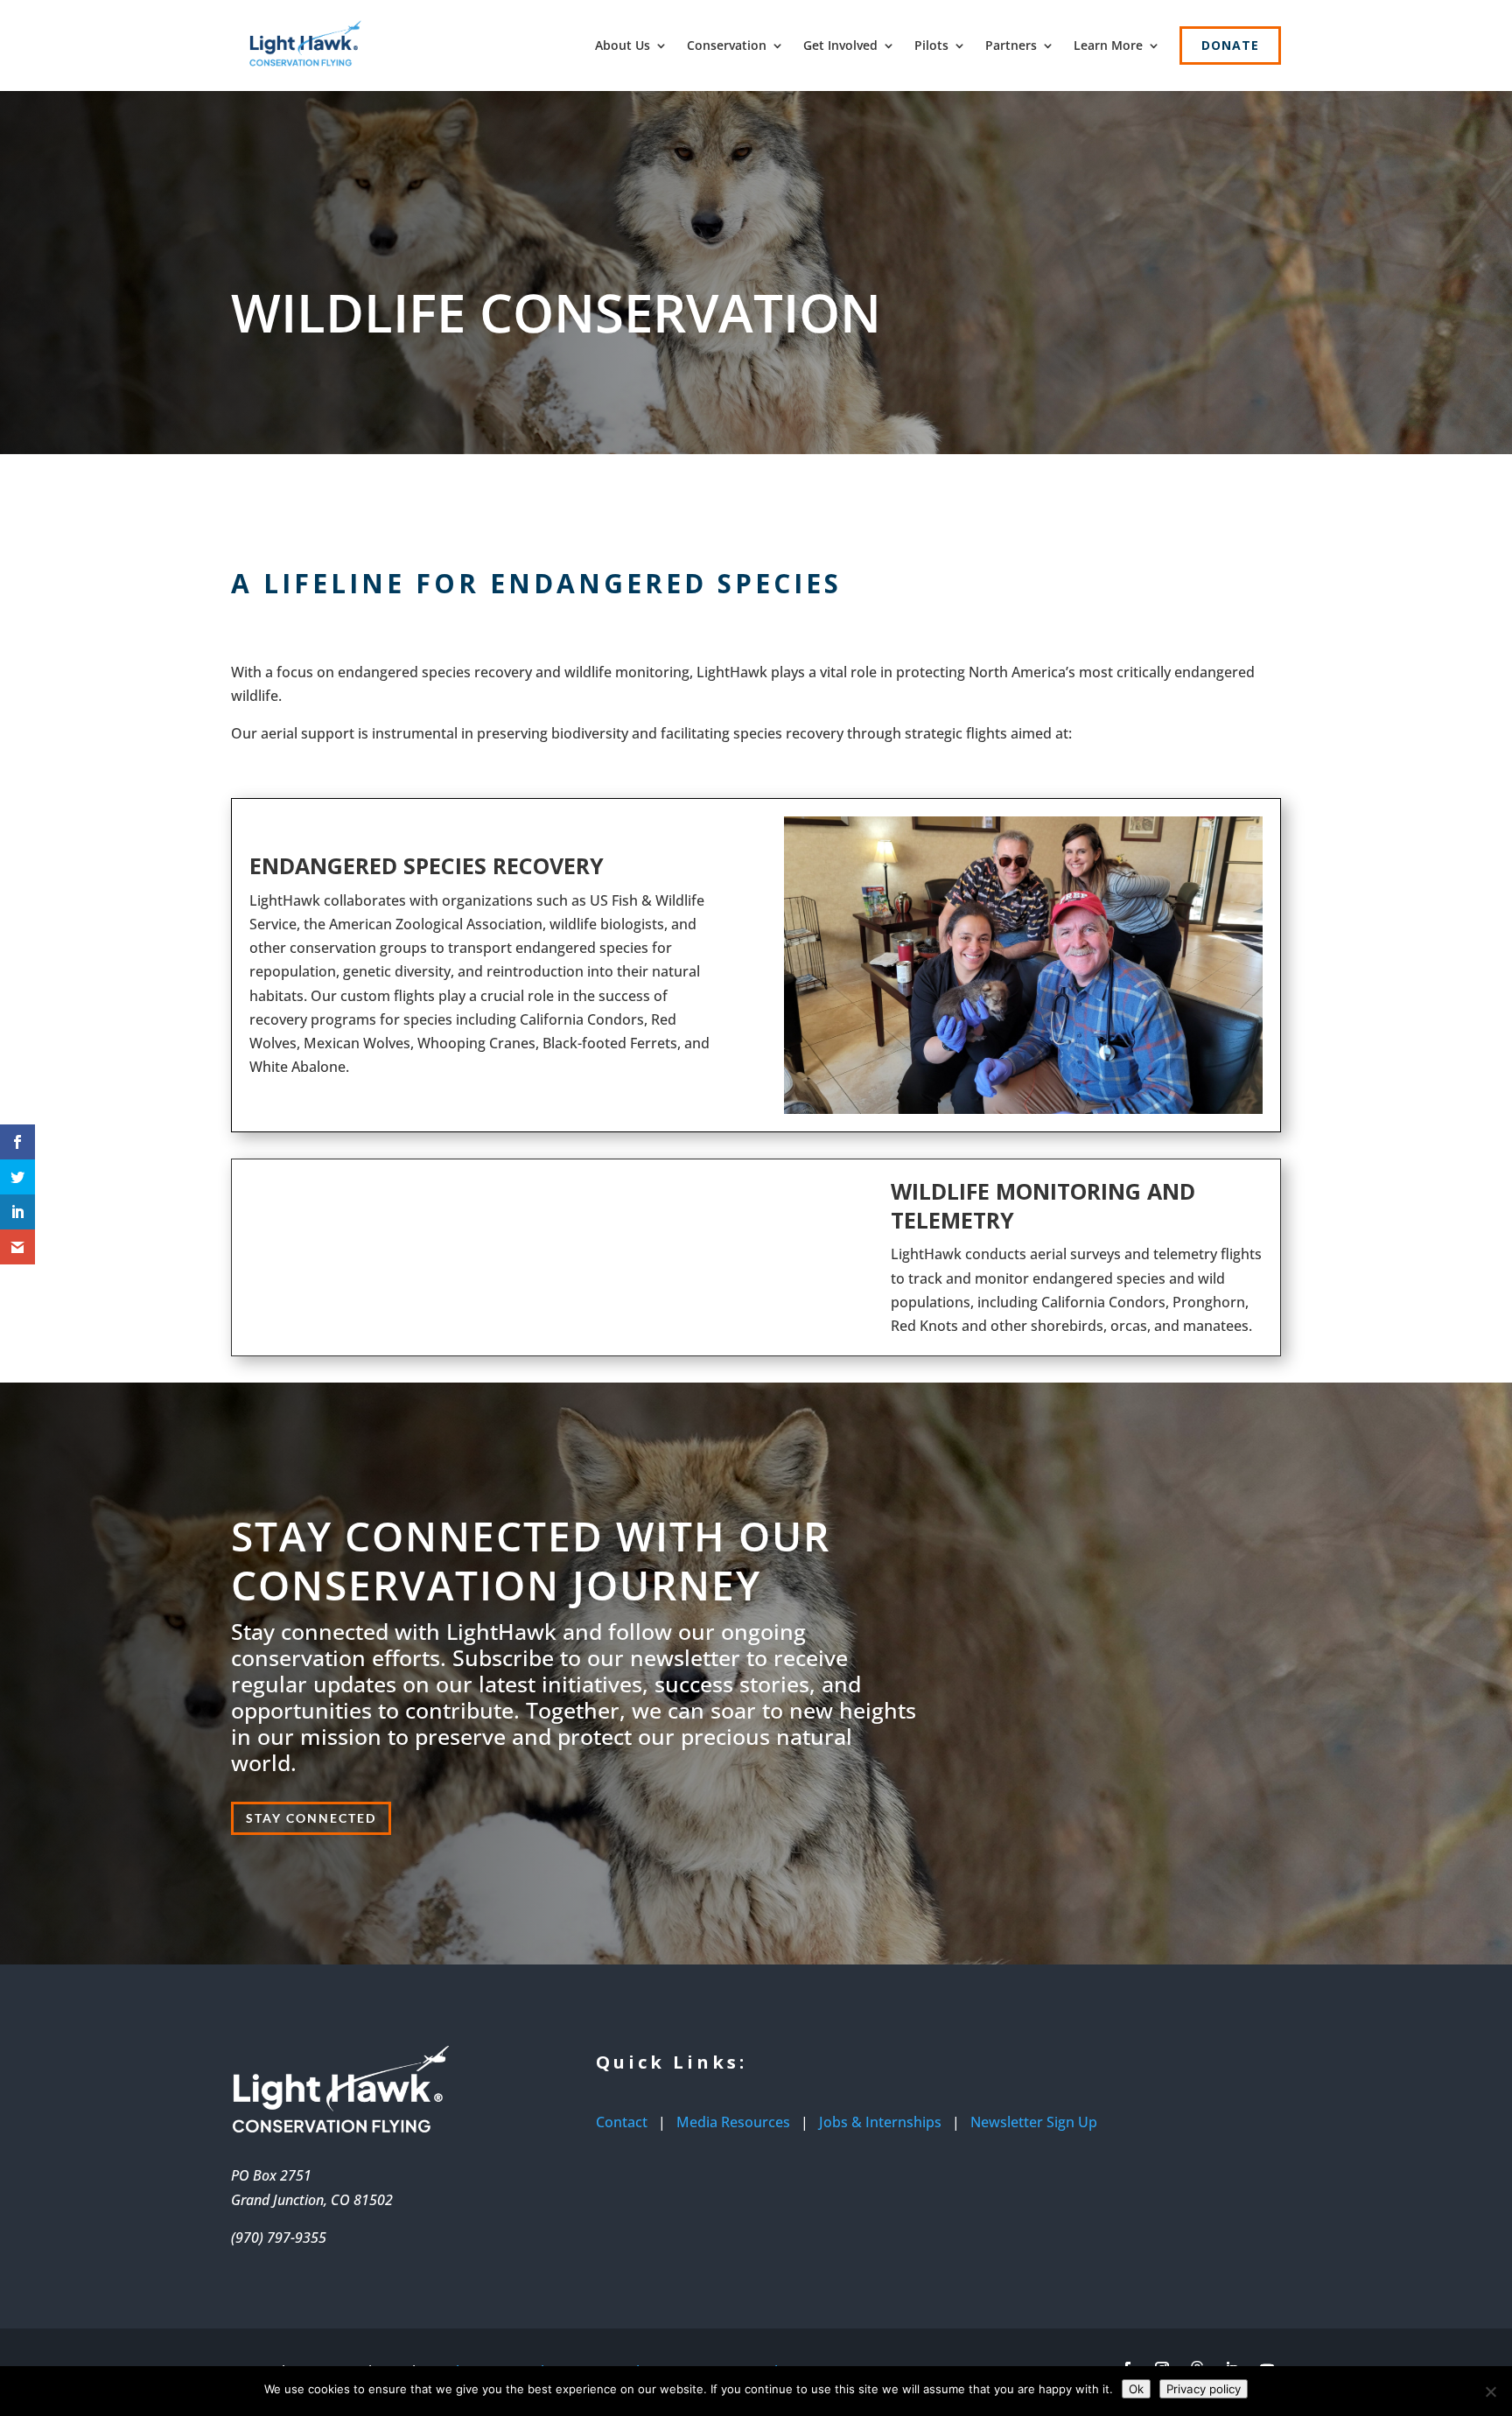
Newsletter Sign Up (1034, 2122)
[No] (1490, 2391)
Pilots (931, 45)
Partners (1011, 45)
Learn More (1108, 45)
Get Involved (840, 45)
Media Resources (733, 2122)
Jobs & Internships (880, 2122)
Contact (622, 2122)
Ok (1136, 2389)
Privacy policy (1204, 2389)
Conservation (727, 45)
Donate (1230, 45)
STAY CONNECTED (311, 1818)
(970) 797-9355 (279, 2237)
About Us (623, 45)
